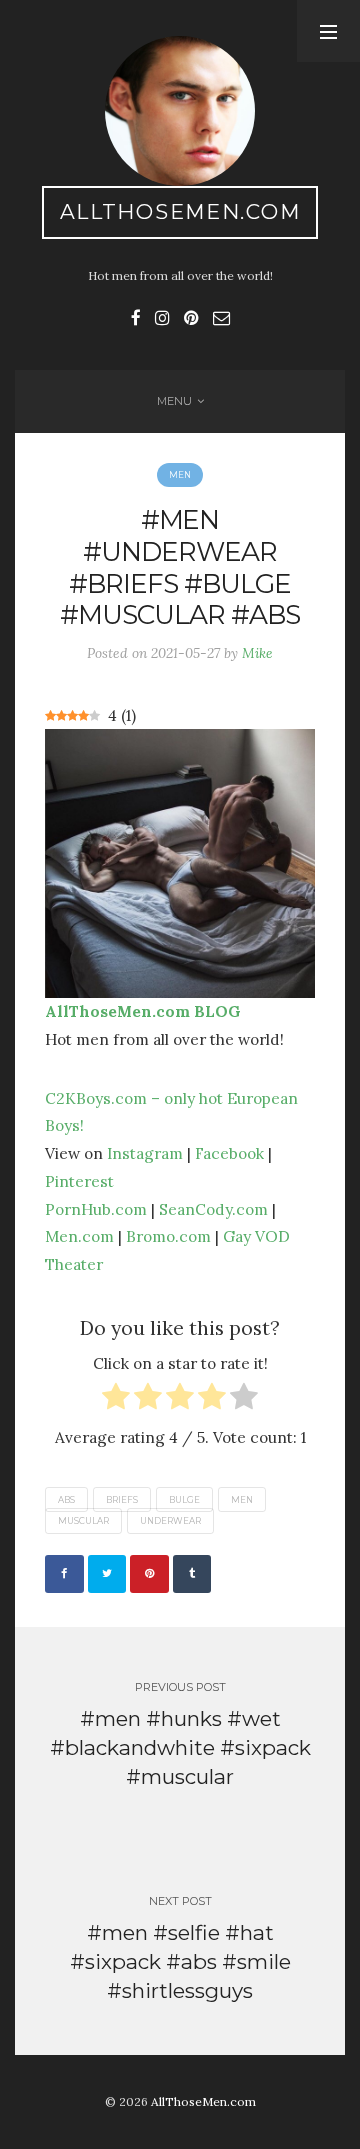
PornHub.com (96, 1209)
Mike (257, 653)
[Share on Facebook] (64, 1574)
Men (180, 475)
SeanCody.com (213, 1209)
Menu (174, 401)
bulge (184, 1500)
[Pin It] (149, 1574)
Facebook (229, 1153)
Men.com (79, 1236)
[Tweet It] (107, 1574)
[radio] (116, 1400)
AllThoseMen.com (180, 211)
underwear (170, 1521)
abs (66, 1500)
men (242, 1500)
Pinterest (79, 1181)
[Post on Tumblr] (192, 1574)
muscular (83, 1521)
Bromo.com (168, 1236)
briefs (122, 1500)
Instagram (145, 1153)
